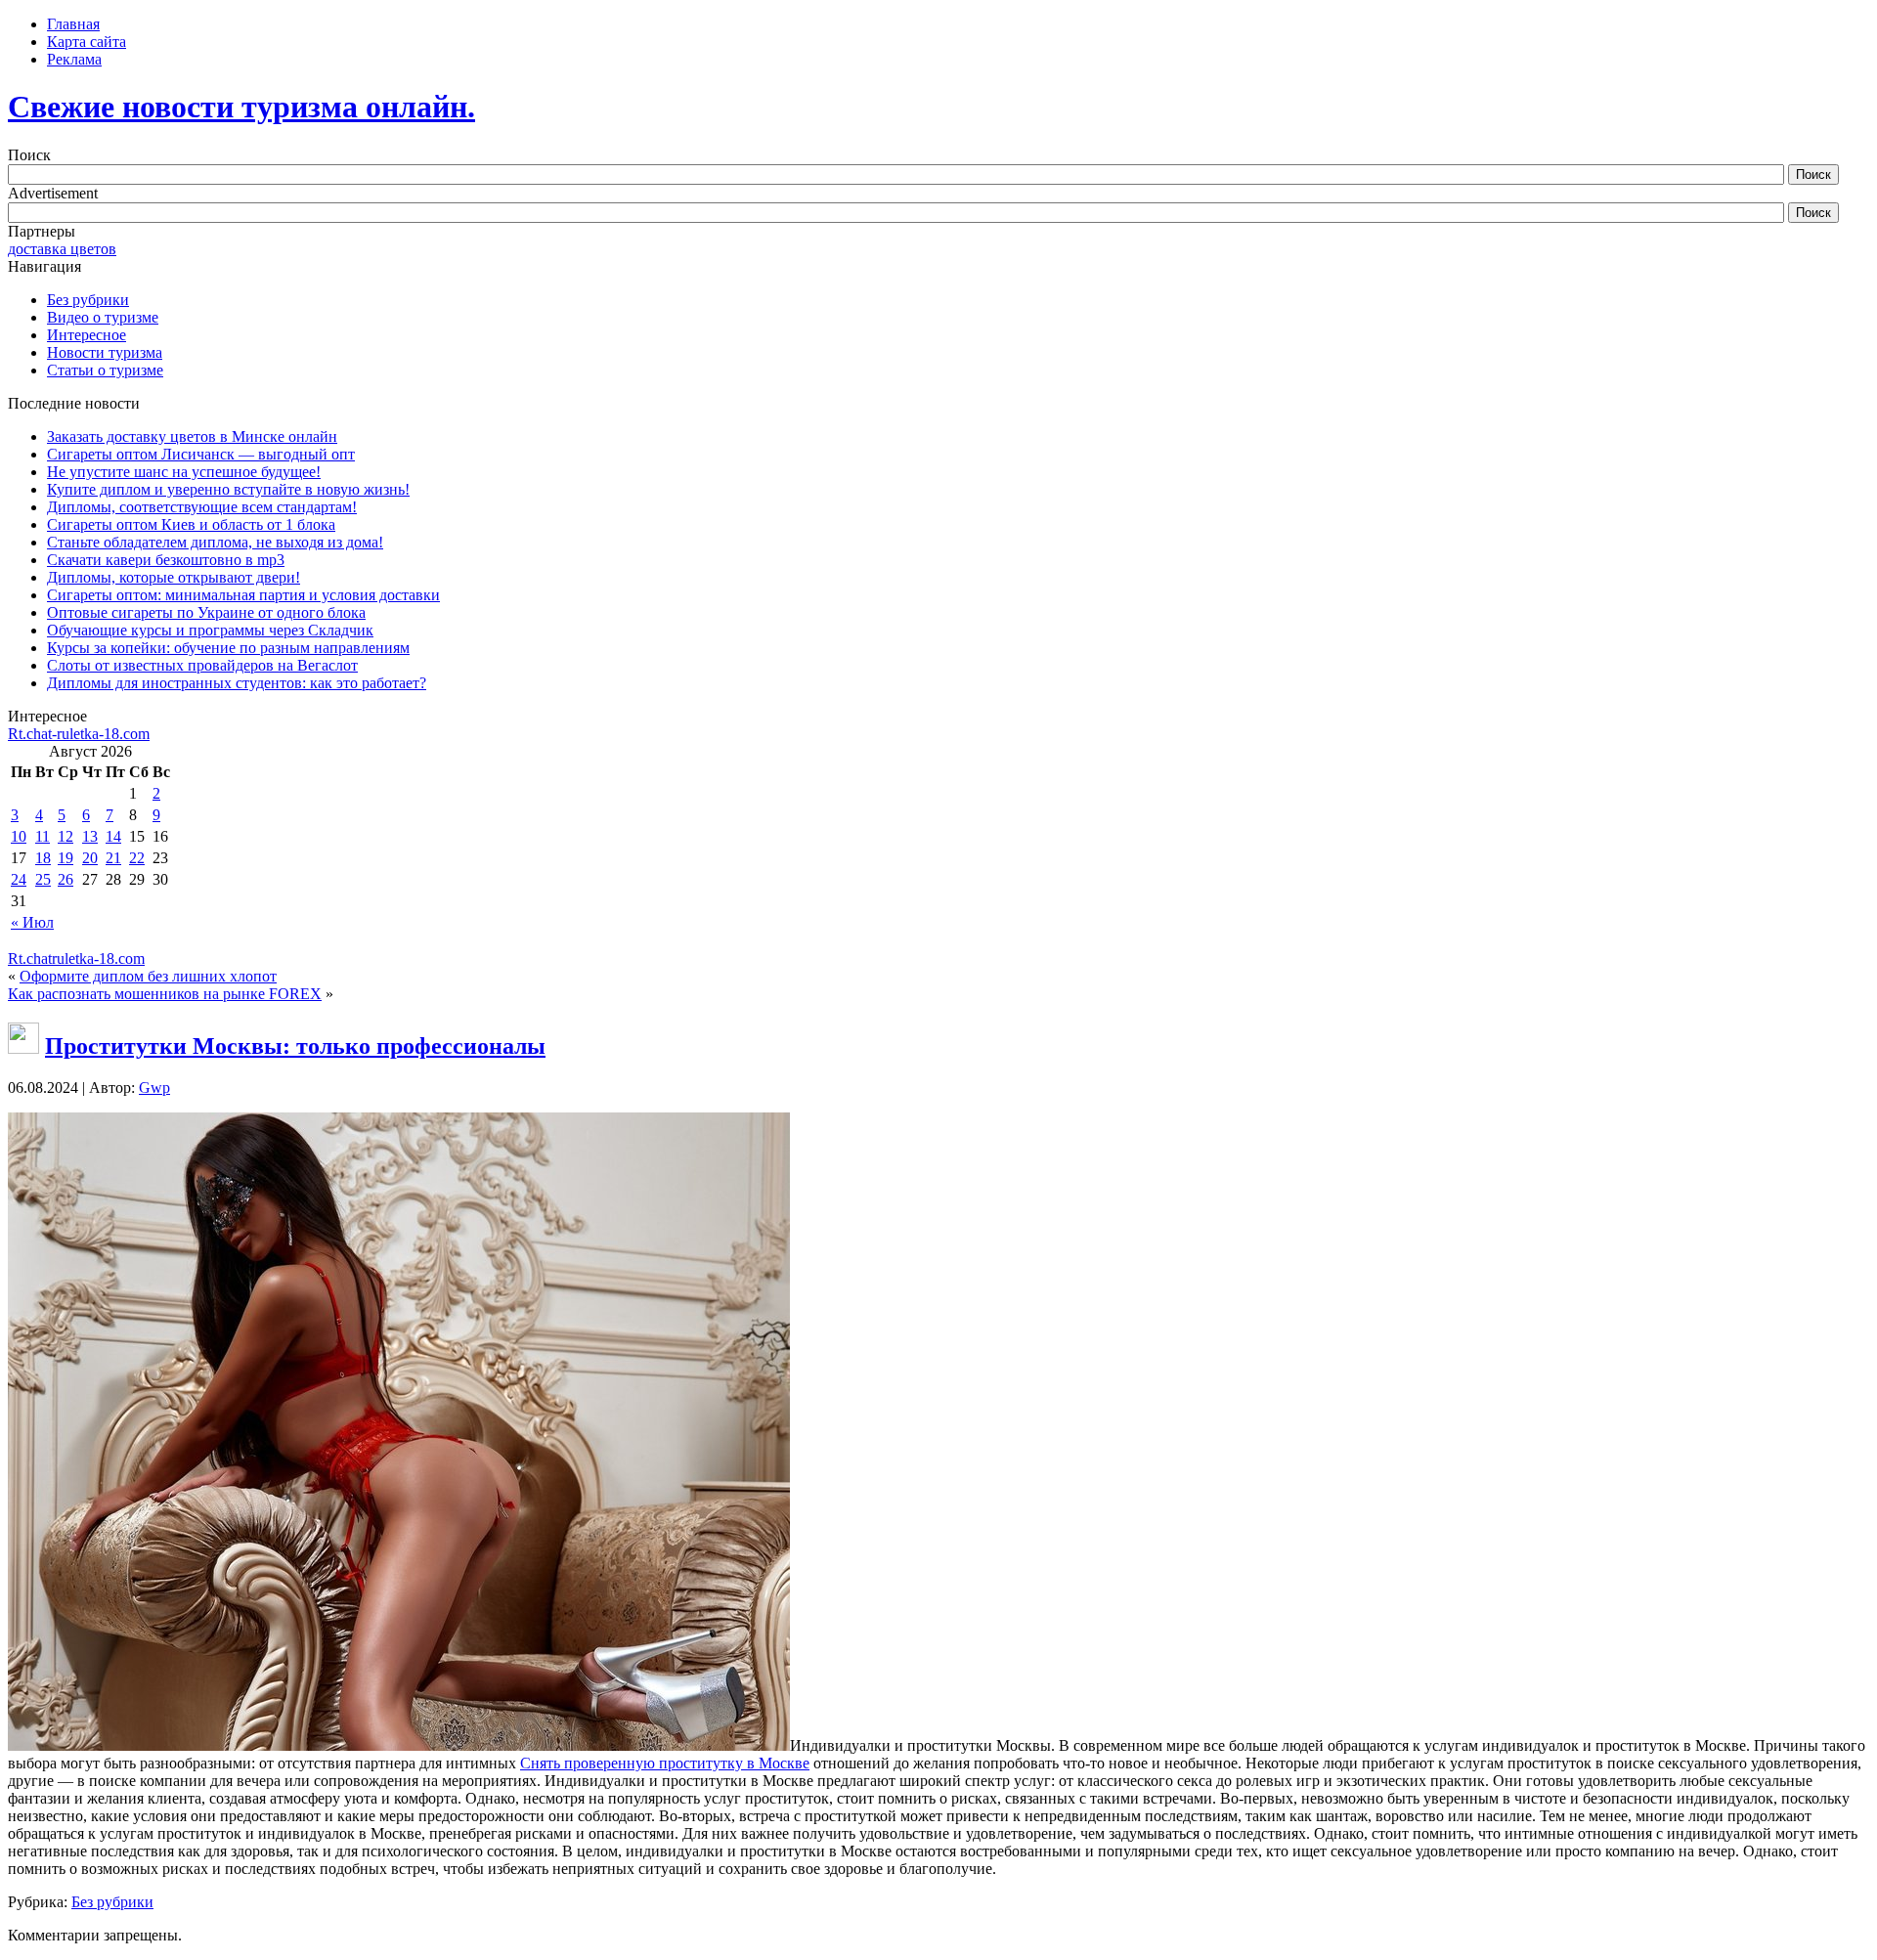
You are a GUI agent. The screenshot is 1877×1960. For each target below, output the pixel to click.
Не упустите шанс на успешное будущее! (184, 472)
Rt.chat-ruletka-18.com (79, 734)
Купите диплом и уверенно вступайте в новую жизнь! (228, 489)
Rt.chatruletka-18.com (76, 958)
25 (43, 879)
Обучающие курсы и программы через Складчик (210, 630)
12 (65, 836)
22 (137, 858)
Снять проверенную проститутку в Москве (665, 1763)
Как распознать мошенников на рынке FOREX (165, 994)
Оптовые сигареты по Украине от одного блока (206, 612)
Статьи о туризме (105, 370)
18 (43, 858)
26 (65, 879)
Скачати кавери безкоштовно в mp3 (166, 560)
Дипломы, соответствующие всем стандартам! (202, 507)
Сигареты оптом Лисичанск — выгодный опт (201, 454)
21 (113, 858)
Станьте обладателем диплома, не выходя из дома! (215, 542)
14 (113, 836)
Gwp (154, 1088)
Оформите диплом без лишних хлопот (148, 976)
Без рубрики (88, 300)
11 (43, 836)
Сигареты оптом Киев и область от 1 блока (191, 524)
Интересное (87, 335)
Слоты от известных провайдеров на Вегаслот (202, 665)
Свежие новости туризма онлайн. (241, 107)
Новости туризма (105, 352)
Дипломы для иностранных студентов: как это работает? (237, 683)
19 (65, 858)
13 (90, 836)
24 (19, 879)
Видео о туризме (103, 317)
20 (90, 858)
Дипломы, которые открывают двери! (174, 577)
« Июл (32, 922)
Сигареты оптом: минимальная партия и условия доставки (243, 595)
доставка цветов (62, 249)
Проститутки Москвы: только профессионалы (295, 1046)
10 (19, 836)
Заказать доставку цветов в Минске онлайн (192, 436)
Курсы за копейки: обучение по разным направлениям (228, 648)
